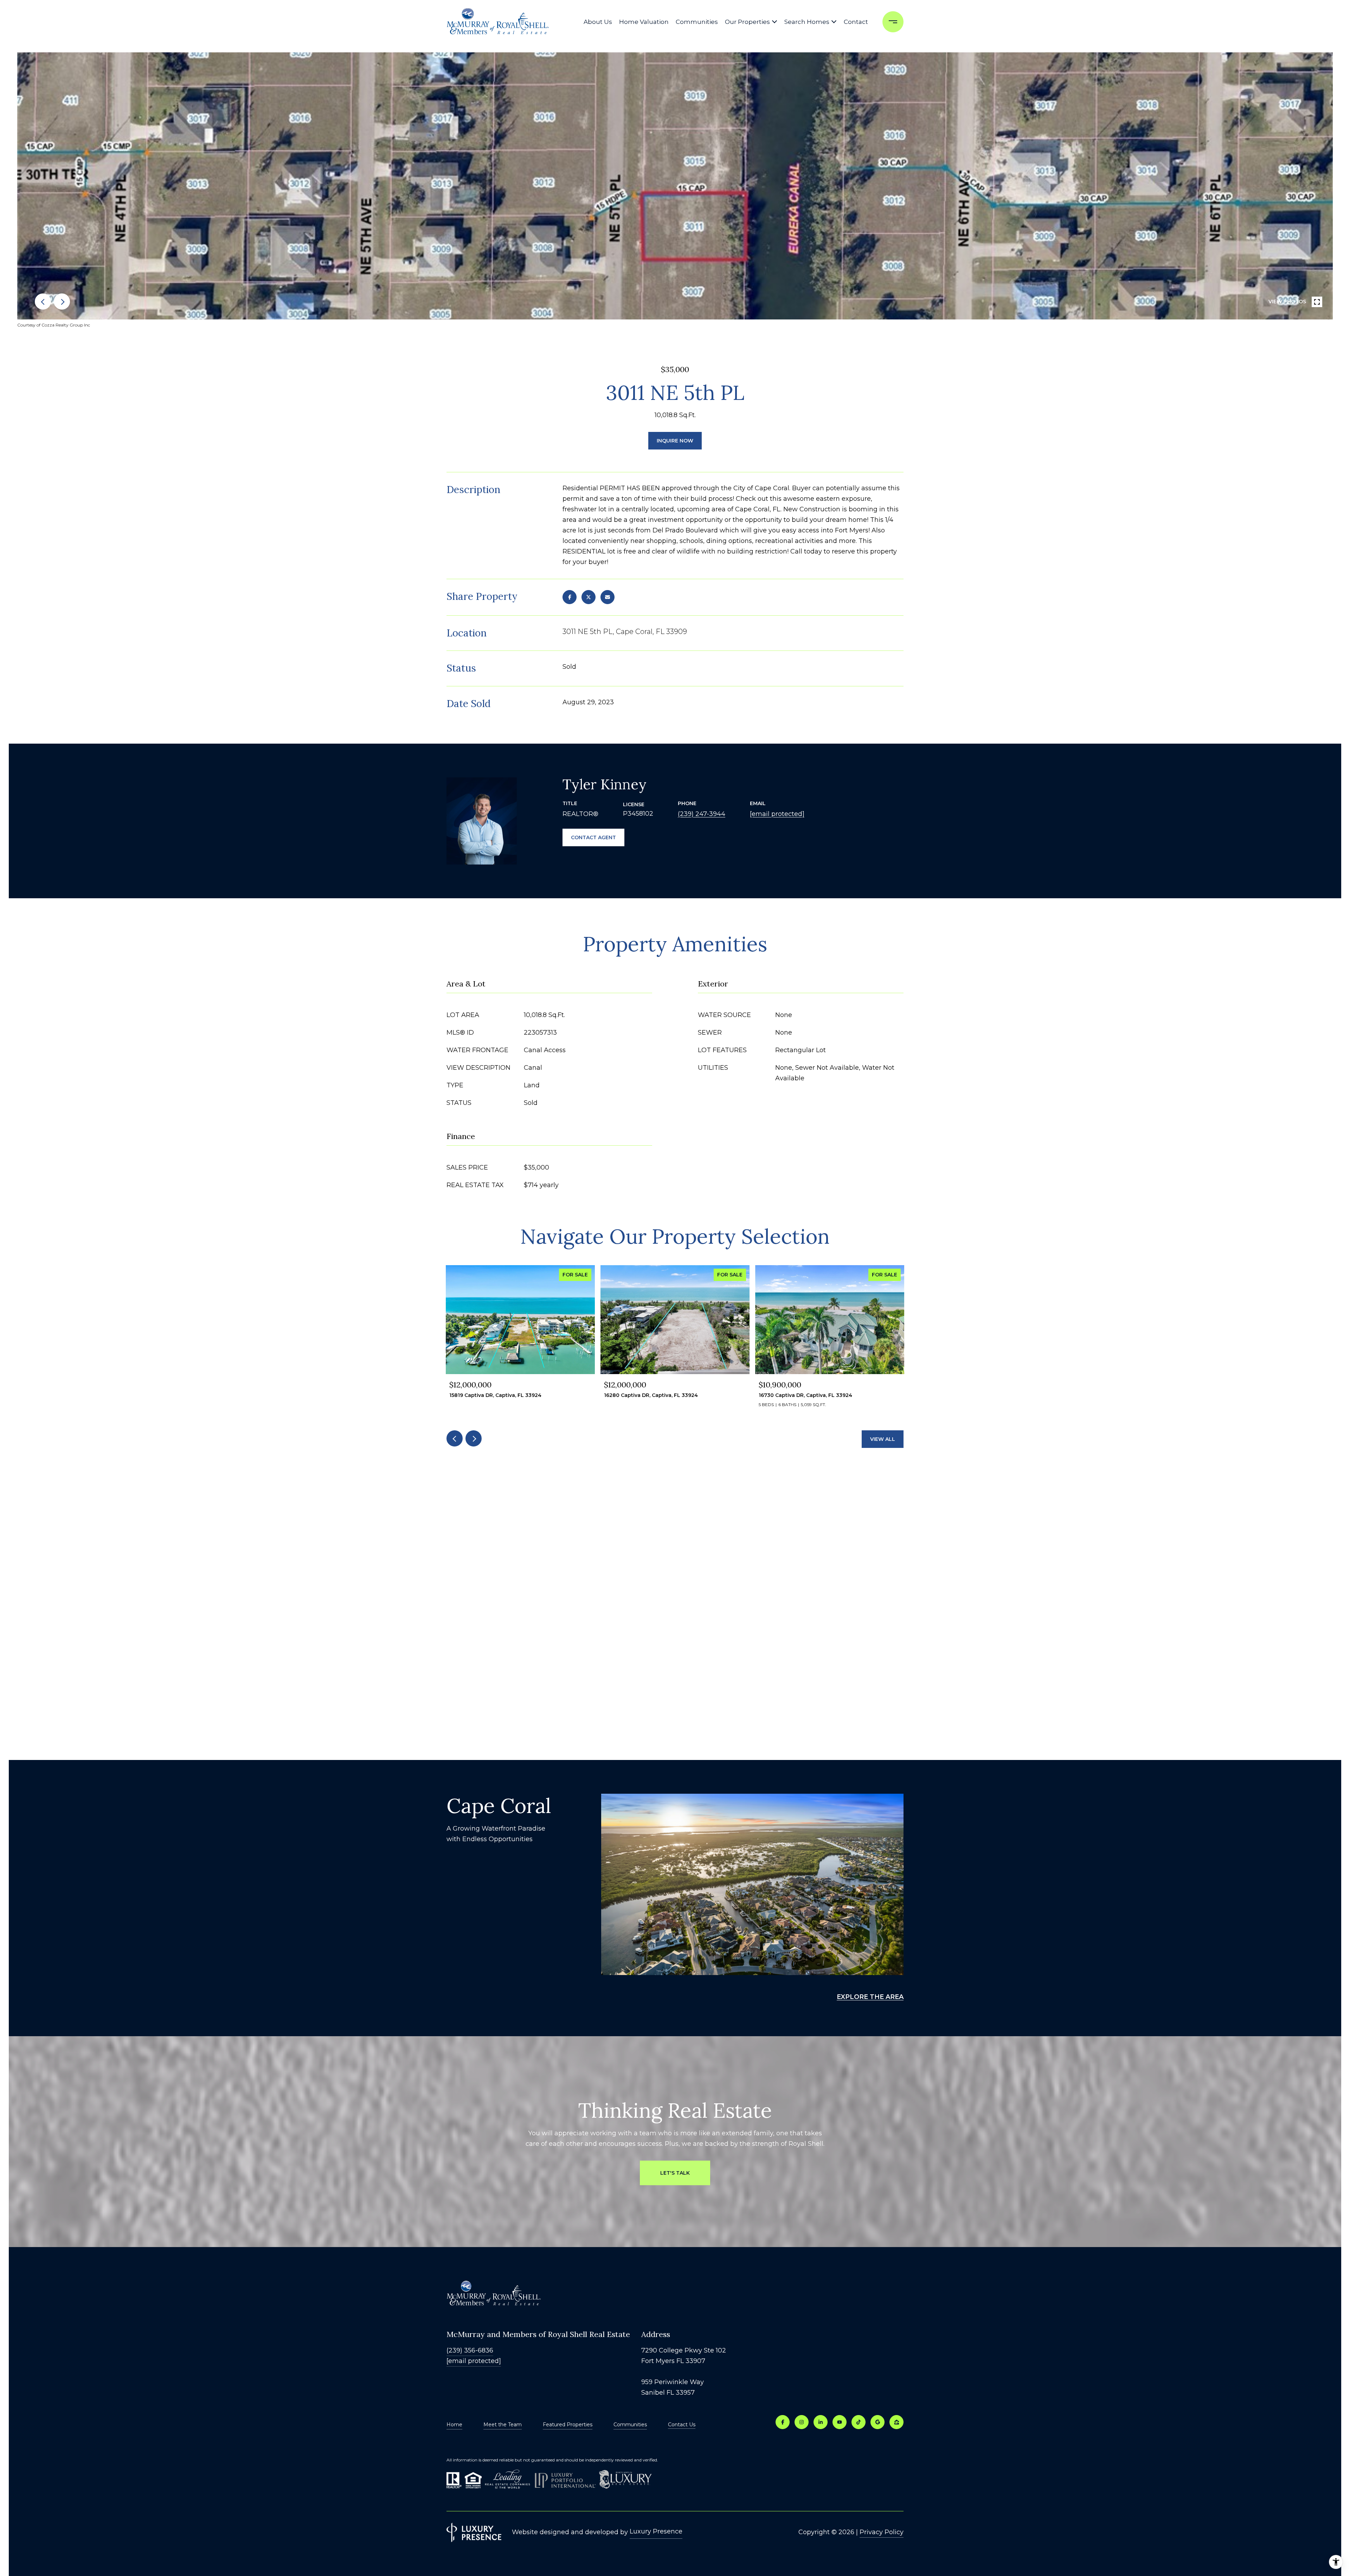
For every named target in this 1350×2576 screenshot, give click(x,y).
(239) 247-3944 (702, 814)
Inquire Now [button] (675, 441)
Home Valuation (644, 22)
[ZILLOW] (896, 2422)
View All (883, 1439)
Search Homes (807, 22)
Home (454, 2425)
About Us (598, 22)
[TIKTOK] (859, 2422)
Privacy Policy (882, 2532)
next (62, 302)
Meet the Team (503, 2425)
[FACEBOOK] (783, 2422)
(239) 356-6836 (470, 2350)
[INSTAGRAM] (802, 2422)
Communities (697, 22)
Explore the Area (870, 1997)
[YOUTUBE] (840, 2422)
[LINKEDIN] (821, 2422)
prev (43, 302)
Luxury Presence (656, 2531)
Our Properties (747, 22)
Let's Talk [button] (675, 2173)
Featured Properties (568, 2425)
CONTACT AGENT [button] (593, 837)
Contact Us (682, 2425)
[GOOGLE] (877, 2422)
